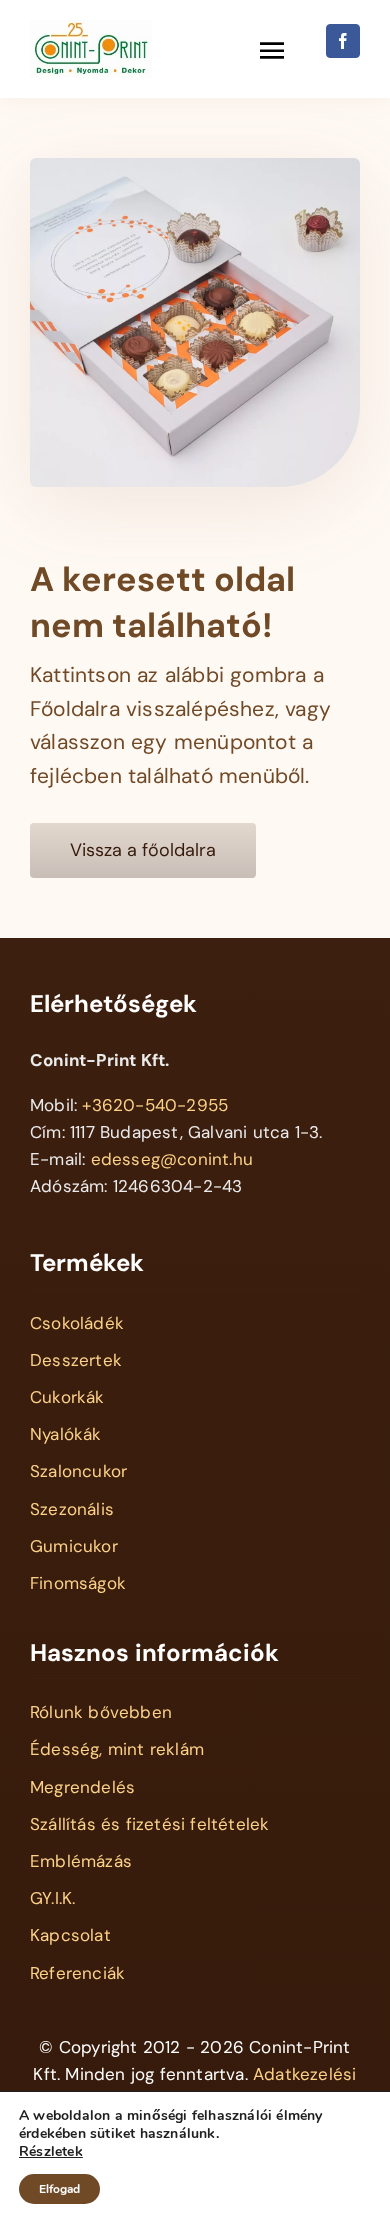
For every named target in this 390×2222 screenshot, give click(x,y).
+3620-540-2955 (155, 1105)
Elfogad (59, 2189)
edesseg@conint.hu (172, 1159)
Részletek (51, 2152)
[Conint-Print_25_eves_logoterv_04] (91, 28)
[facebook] (343, 41)
